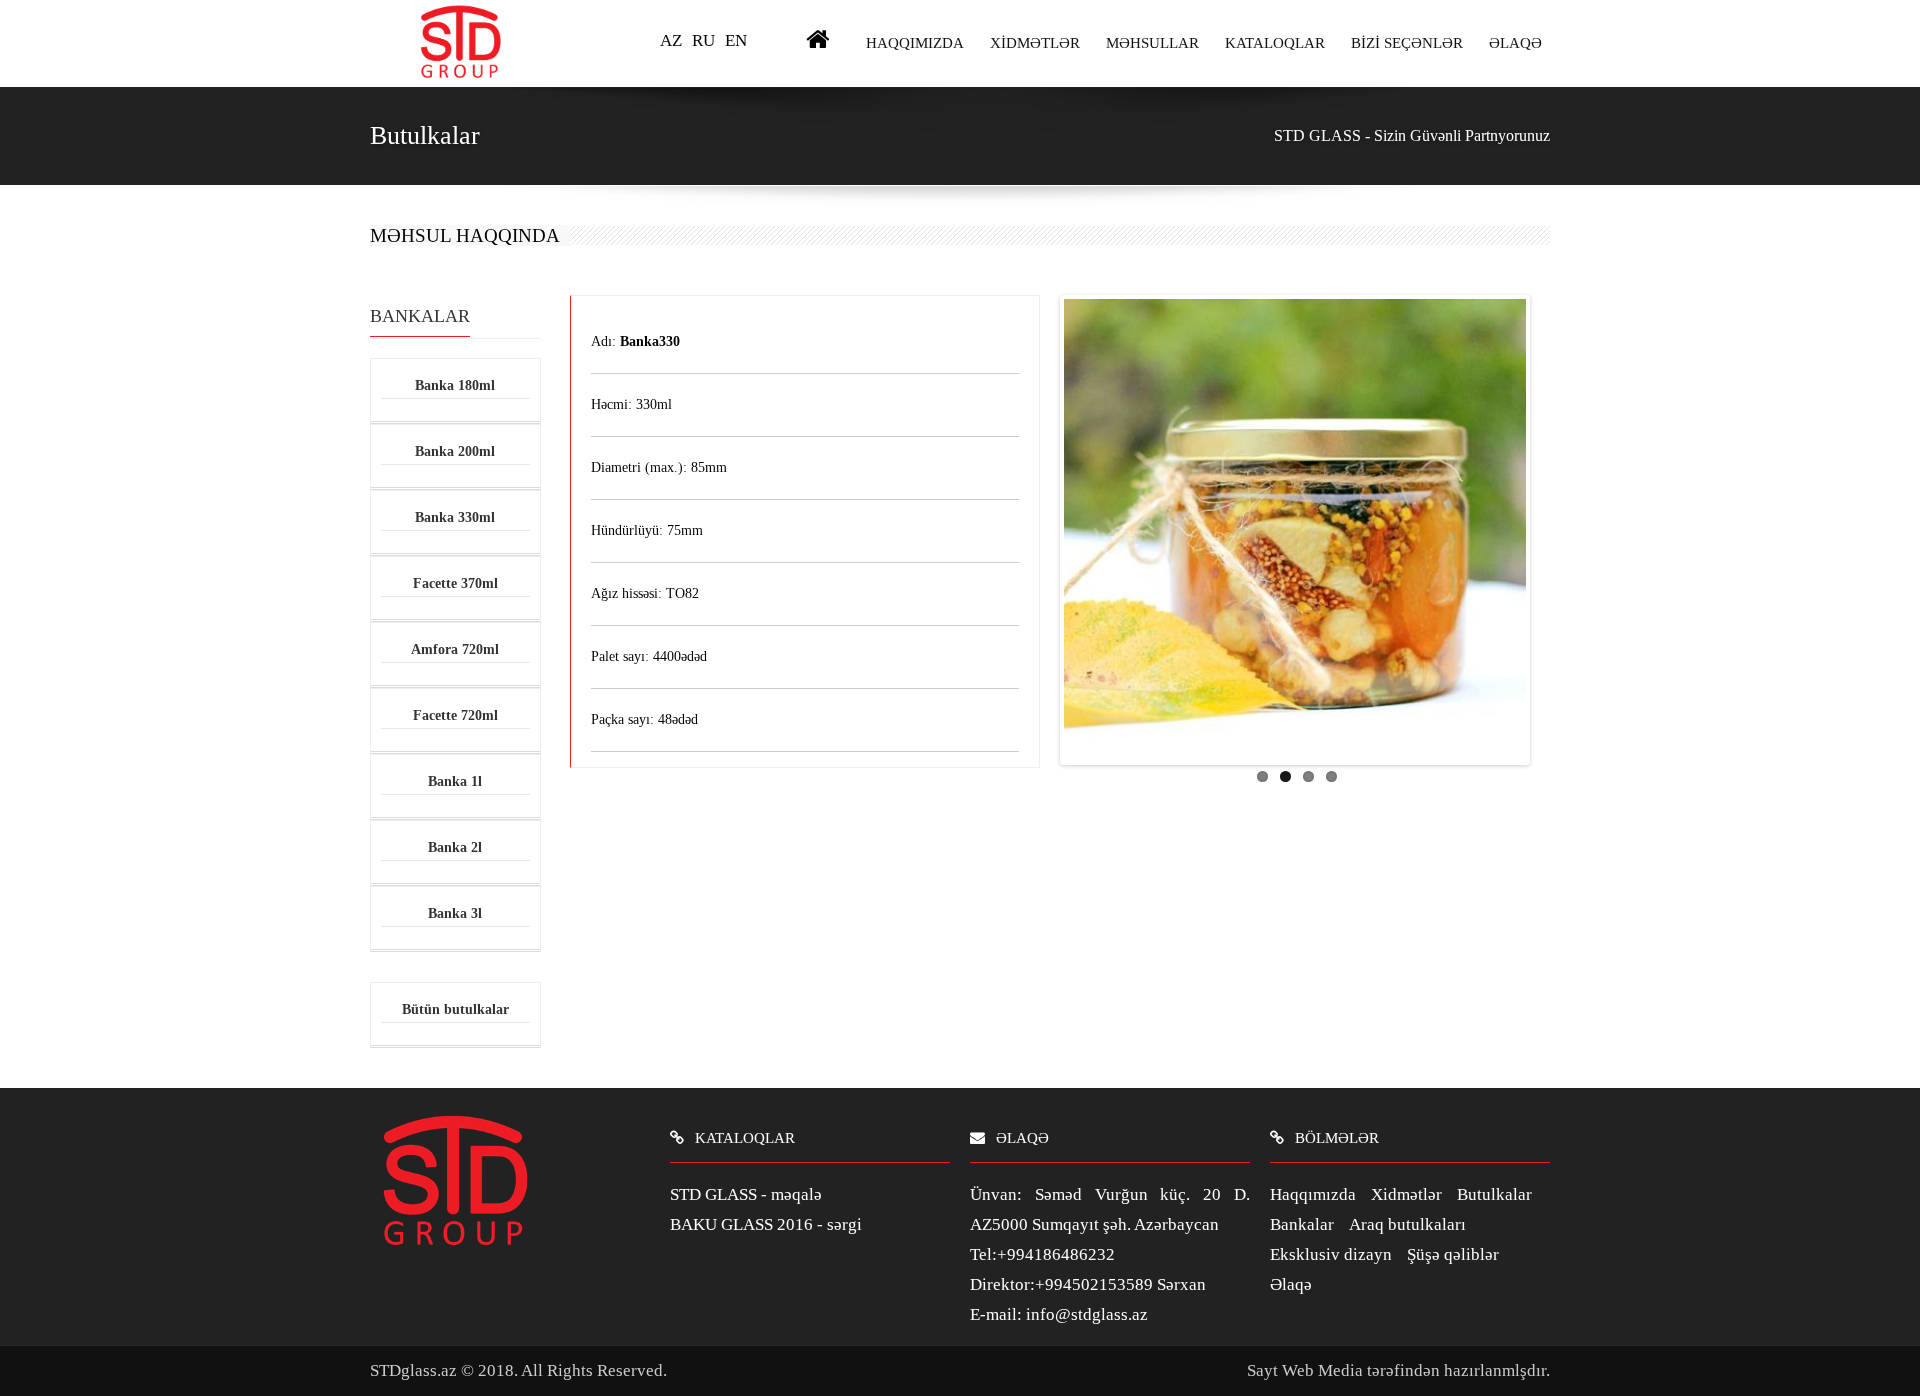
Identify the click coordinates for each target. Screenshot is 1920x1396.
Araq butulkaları (1407, 1224)
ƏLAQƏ (1515, 43)
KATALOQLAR (1275, 43)
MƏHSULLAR (1152, 43)
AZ (671, 40)
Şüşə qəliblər (1453, 1254)
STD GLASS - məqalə (746, 1194)
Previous (1043, 525)
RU (703, 40)
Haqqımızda (1313, 1194)
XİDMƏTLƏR (1035, 43)
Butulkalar (1494, 1194)
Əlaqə (1291, 1284)
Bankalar (1302, 1224)
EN (736, 40)
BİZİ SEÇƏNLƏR (1407, 43)
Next (1547, 525)
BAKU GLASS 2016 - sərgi (766, 1224)
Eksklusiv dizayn (1331, 1254)
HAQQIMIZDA (915, 43)
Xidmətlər (1406, 1194)
